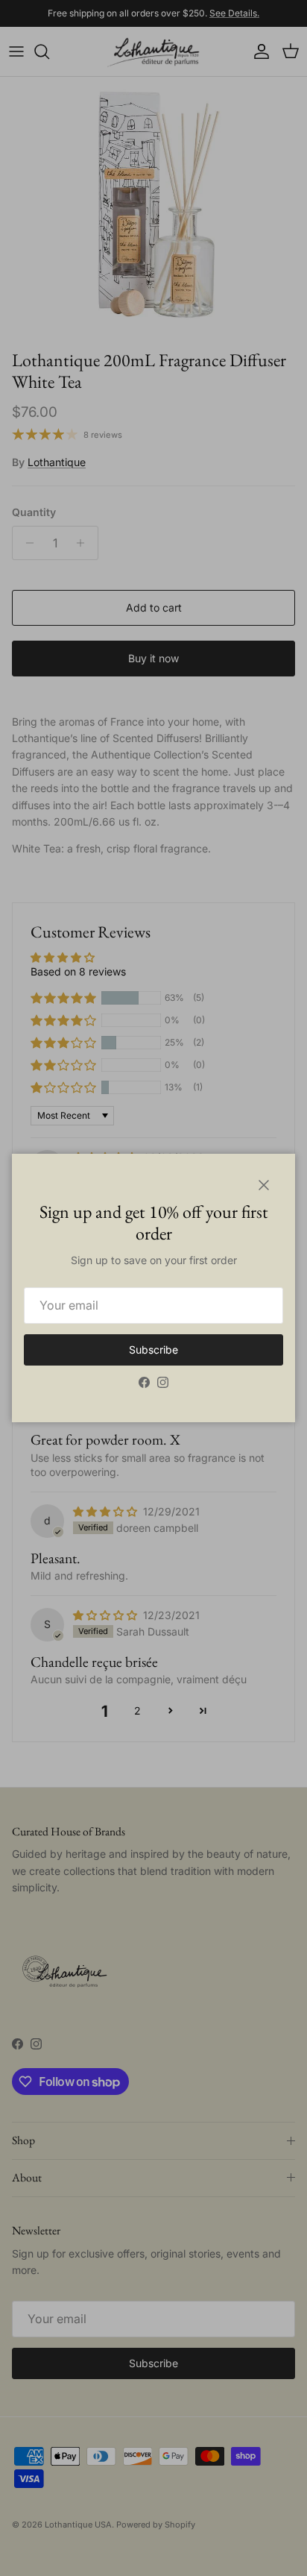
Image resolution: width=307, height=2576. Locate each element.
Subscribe (153, 1350)
